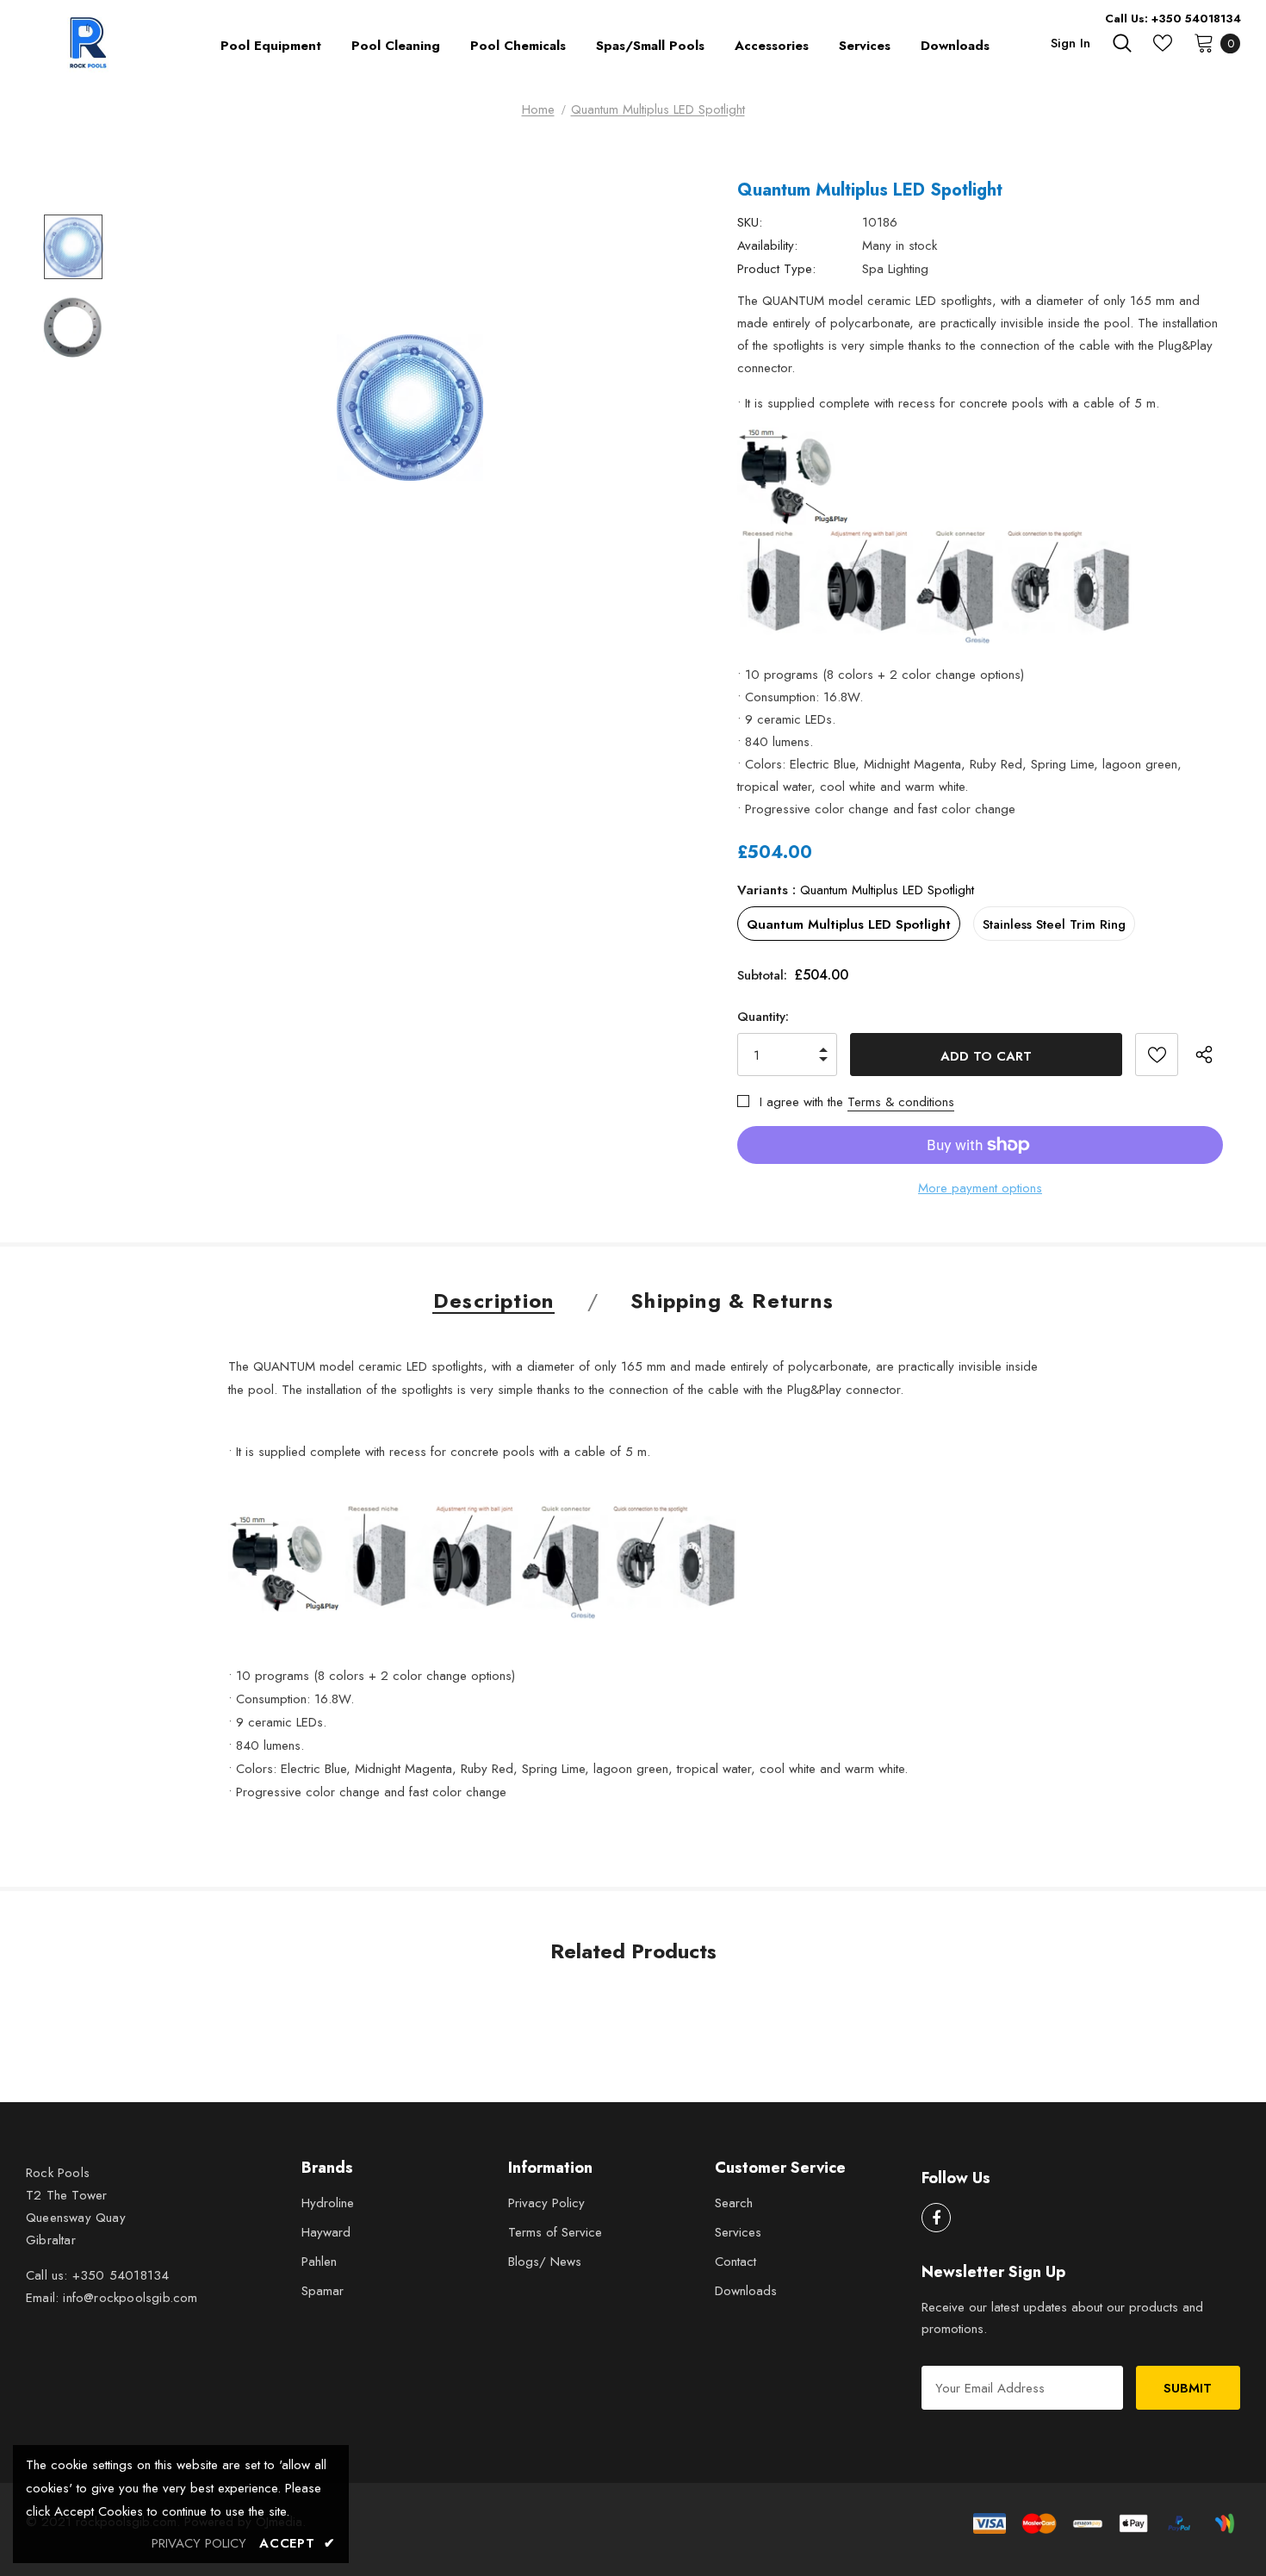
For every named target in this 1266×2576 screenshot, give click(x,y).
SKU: (750, 222)
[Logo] (90, 43)
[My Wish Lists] (1163, 43)
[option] (410, 408)
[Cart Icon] (1204, 42)
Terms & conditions (901, 1102)
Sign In (1071, 43)
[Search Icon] (1122, 43)
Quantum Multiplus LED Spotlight (849, 924)
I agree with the (801, 1102)
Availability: (767, 246)
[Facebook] (936, 2218)
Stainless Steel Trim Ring (1054, 924)
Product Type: (776, 269)
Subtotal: (762, 975)
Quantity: (763, 1017)
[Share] (1209, 1055)
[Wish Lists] (1157, 1055)
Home (538, 109)
